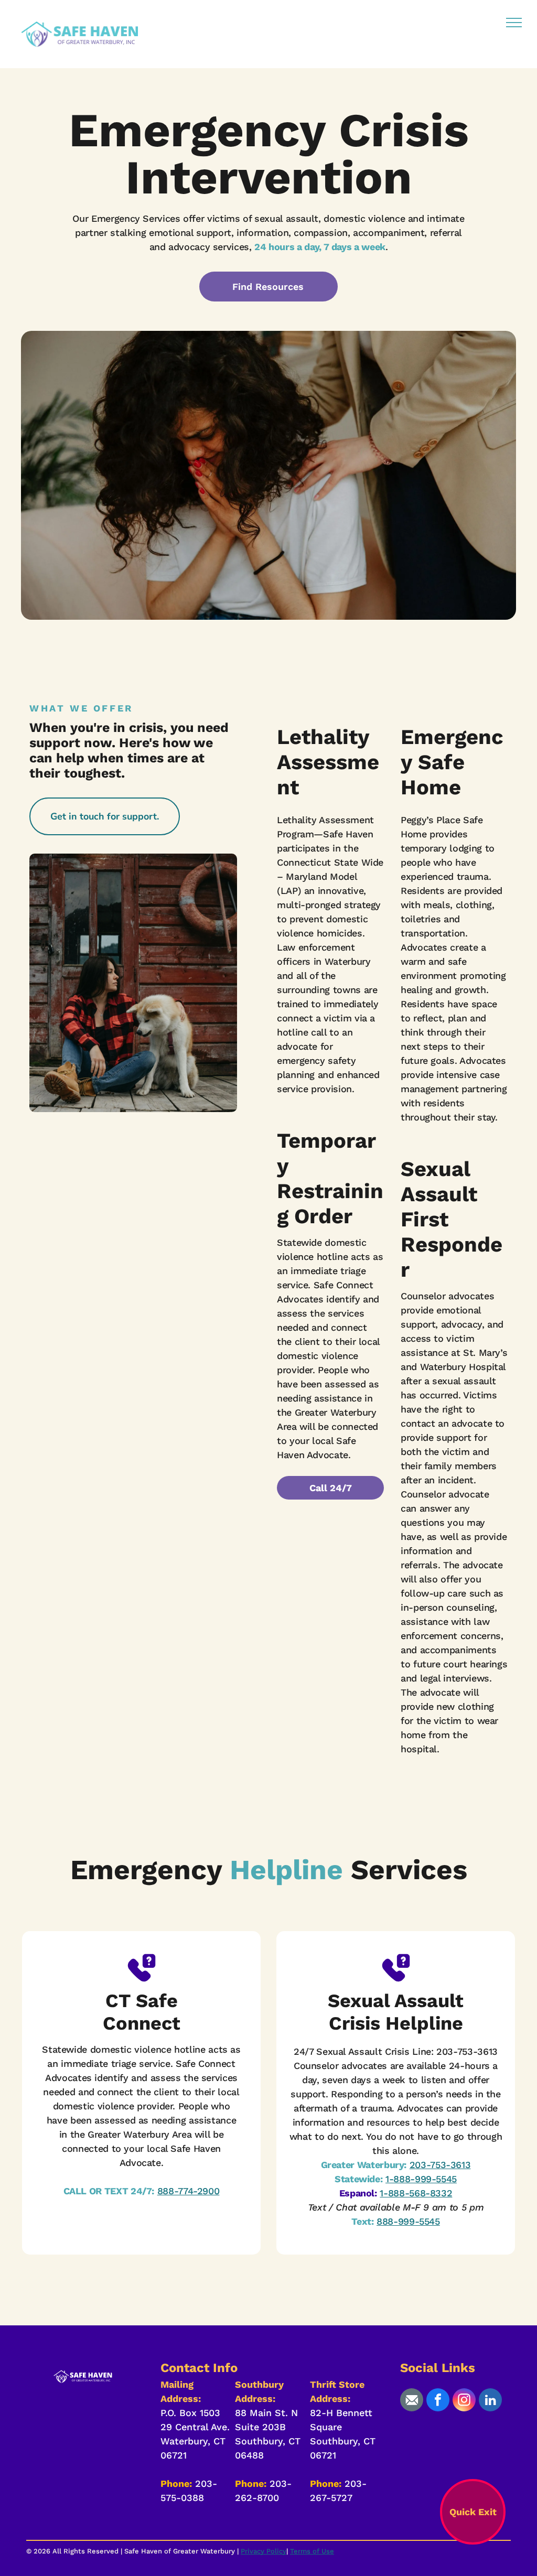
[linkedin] (490, 2401)
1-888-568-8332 (416, 2193)
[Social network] (412, 2401)
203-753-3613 (440, 2165)
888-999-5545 (408, 2221)
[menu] (514, 23)
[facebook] (438, 2401)
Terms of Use (312, 2551)
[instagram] (464, 2401)
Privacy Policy (264, 2551)
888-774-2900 (189, 2191)
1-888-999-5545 (421, 2179)
